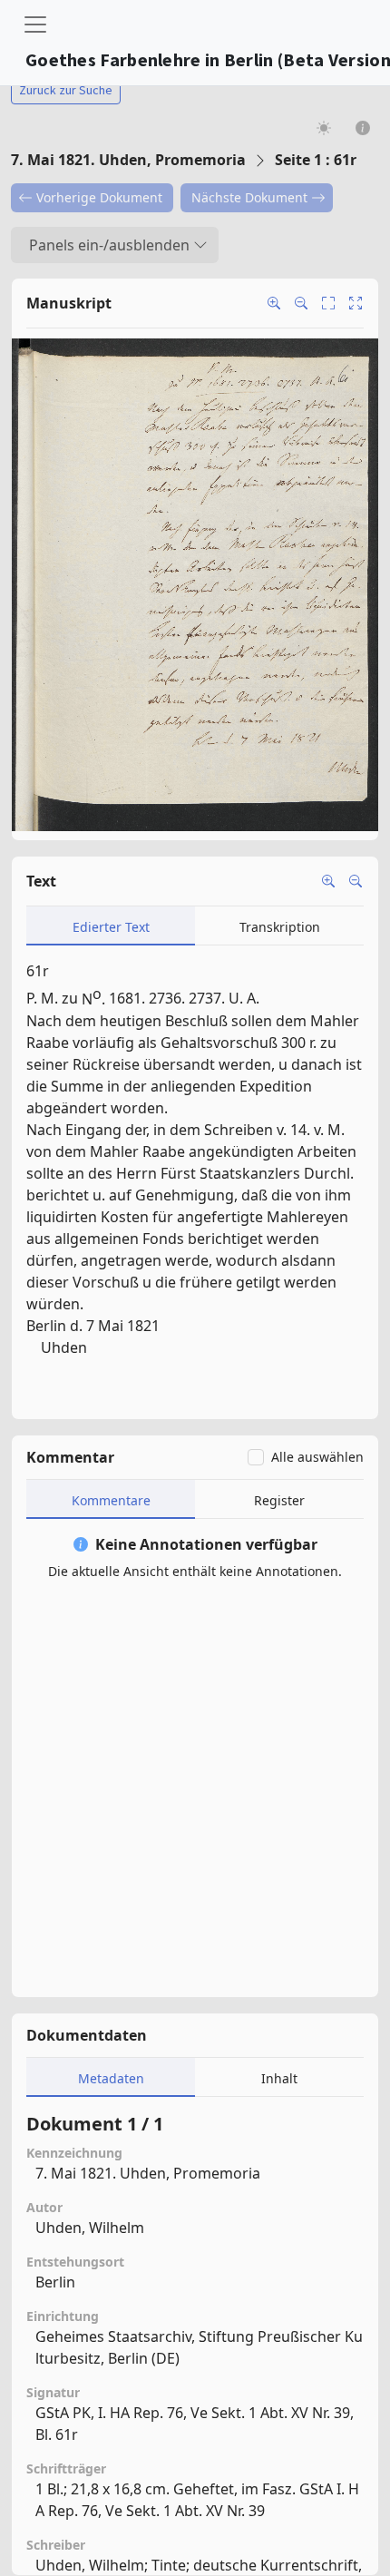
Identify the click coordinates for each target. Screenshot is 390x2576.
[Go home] (356, 303)
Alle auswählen (317, 1457)
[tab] (111, 926)
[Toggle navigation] (35, 24)
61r (38, 971)
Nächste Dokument (249, 197)
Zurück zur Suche (66, 90)
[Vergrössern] (328, 881)
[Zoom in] (274, 303)
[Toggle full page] (328, 303)
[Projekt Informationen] (363, 127)
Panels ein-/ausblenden (109, 245)
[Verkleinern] (356, 881)
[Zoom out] (301, 303)
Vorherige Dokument (99, 197)
